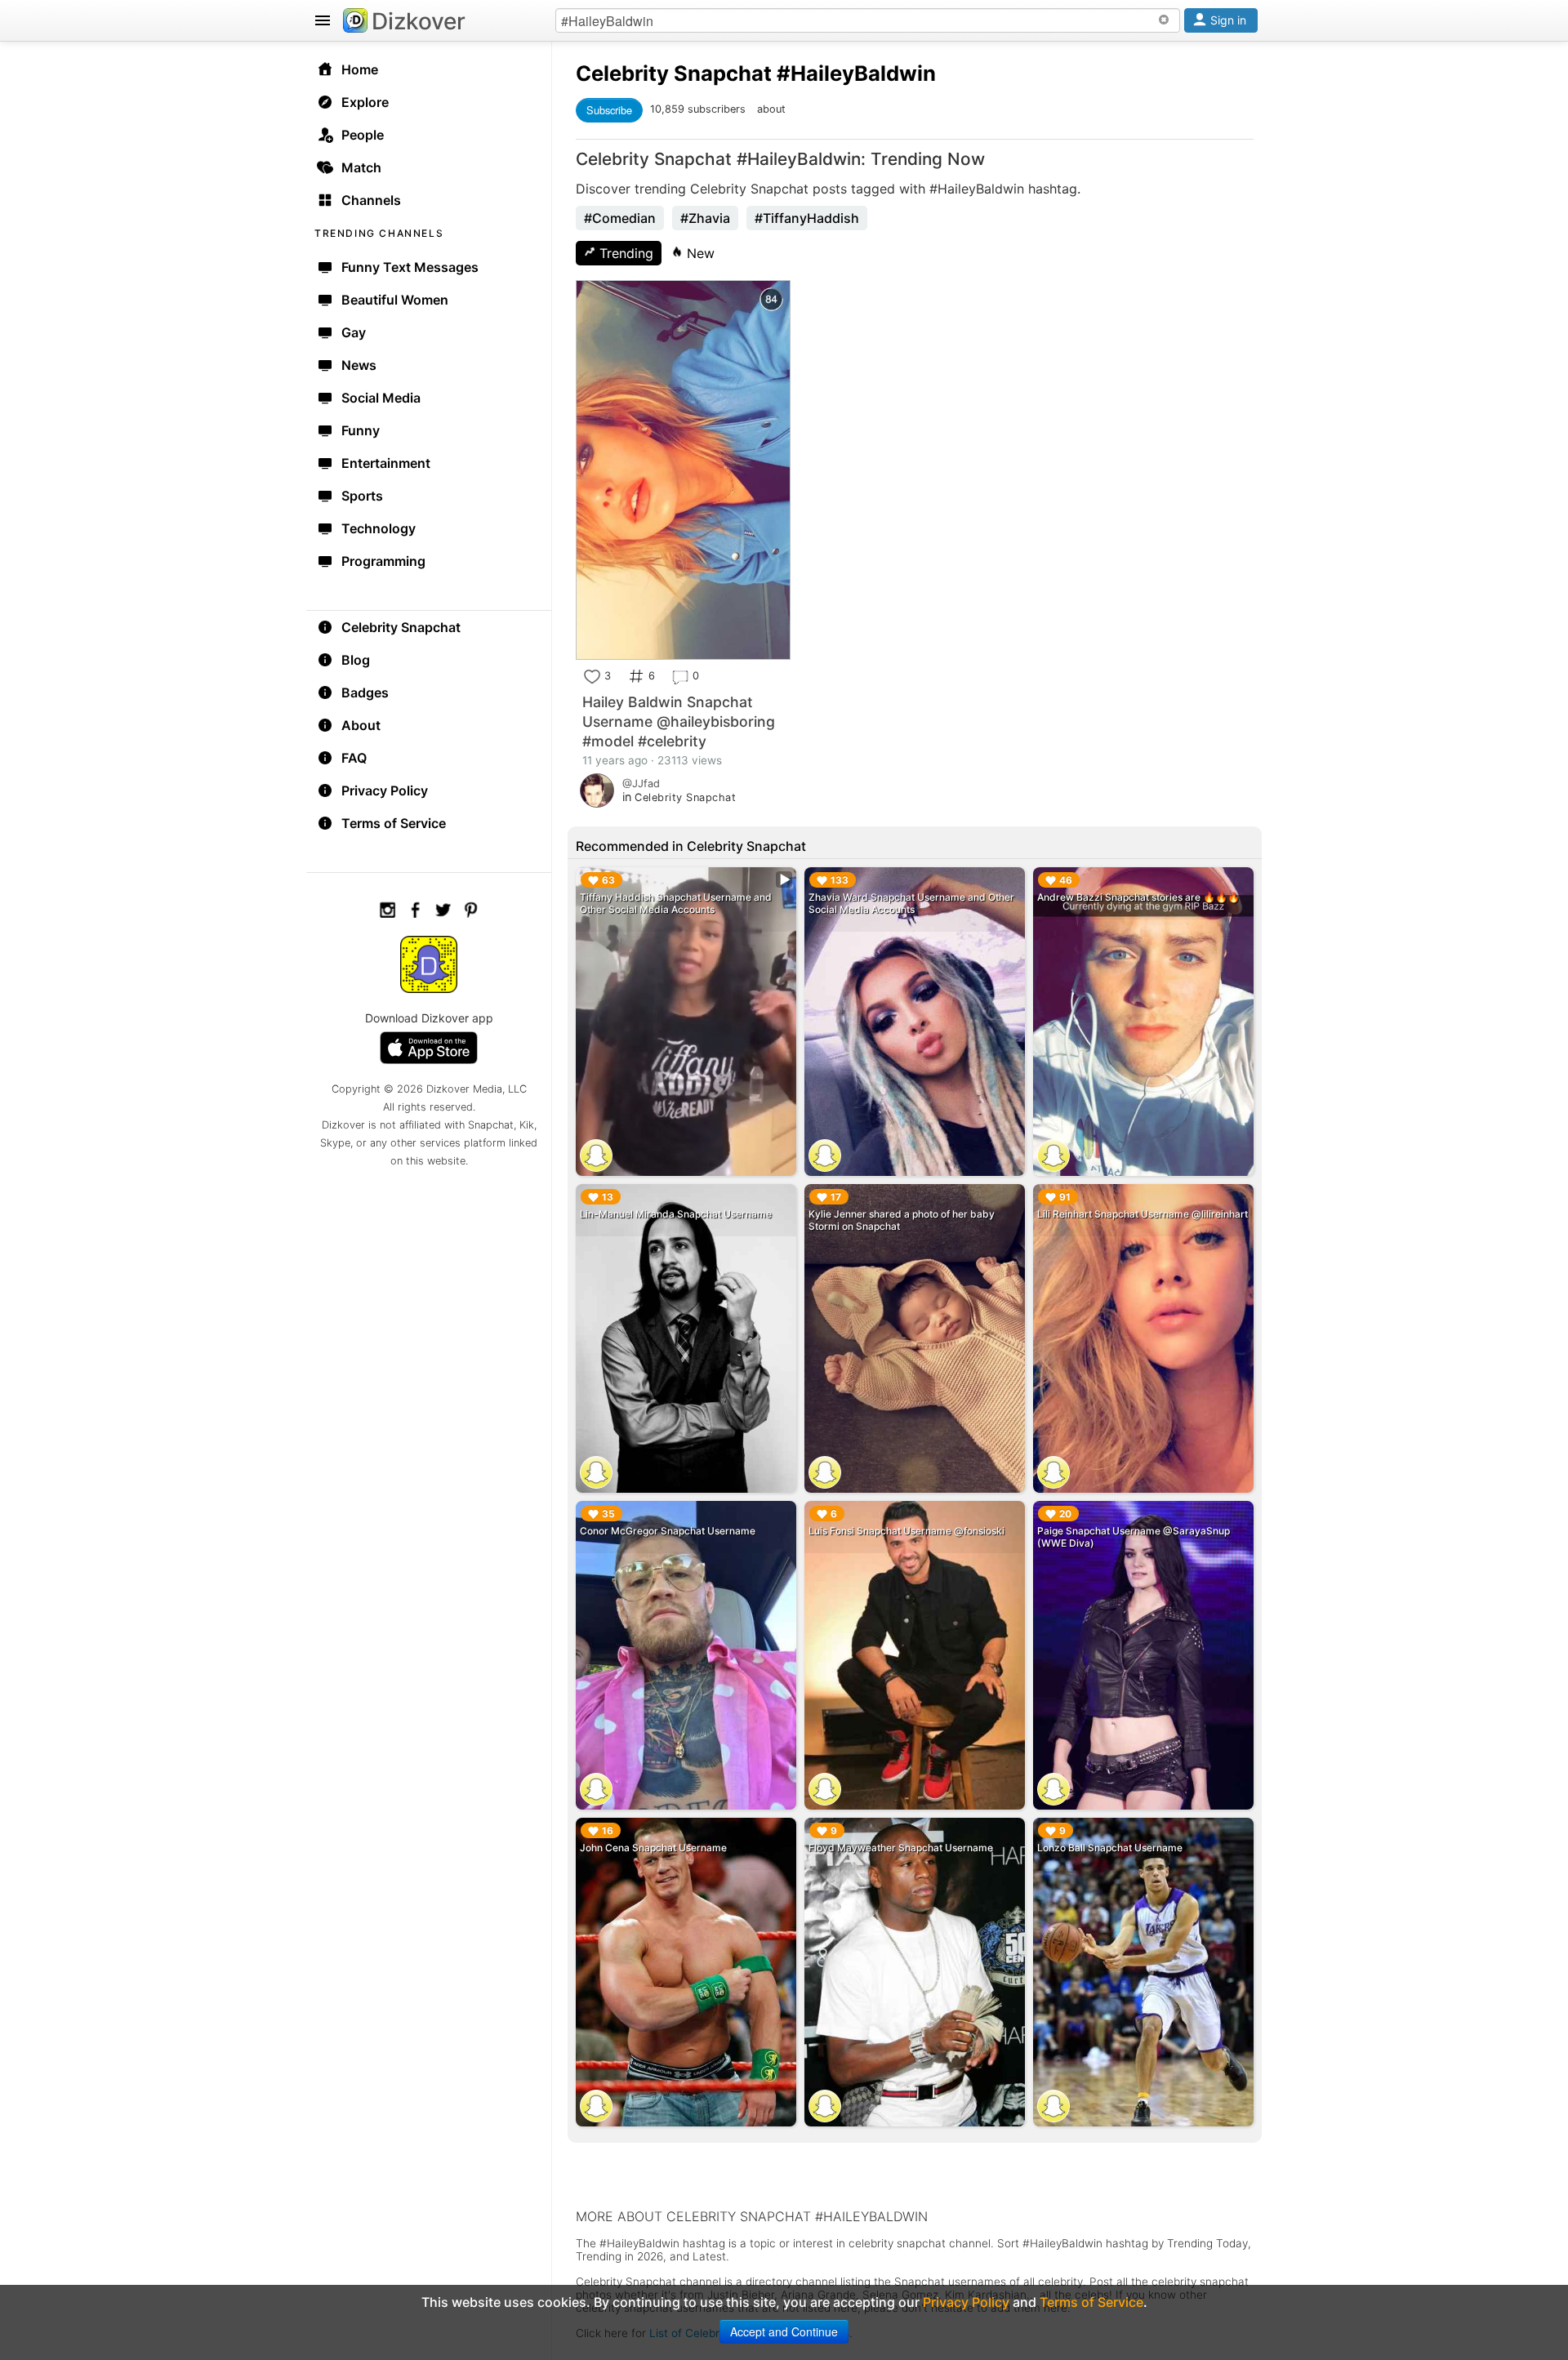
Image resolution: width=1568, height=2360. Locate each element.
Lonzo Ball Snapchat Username (1110, 1848)
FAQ (354, 758)
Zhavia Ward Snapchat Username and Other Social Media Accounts (911, 903)
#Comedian (620, 218)
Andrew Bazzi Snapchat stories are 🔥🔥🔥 (1138, 897)
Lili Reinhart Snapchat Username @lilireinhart (1143, 1214)
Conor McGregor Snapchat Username (668, 1531)
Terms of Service (394, 823)
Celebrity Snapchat (401, 627)
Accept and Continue (784, 2331)
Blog (356, 660)
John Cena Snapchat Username (653, 1848)
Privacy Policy (385, 790)
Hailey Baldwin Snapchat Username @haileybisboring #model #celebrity (679, 721)
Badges (365, 692)
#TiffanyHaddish (807, 218)
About (361, 725)
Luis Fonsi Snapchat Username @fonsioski (906, 1531)
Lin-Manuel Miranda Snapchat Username (676, 1214)
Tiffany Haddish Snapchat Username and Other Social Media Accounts (676, 903)
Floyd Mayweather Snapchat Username (901, 1848)
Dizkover (419, 21)
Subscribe (609, 110)
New (699, 253)
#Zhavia (705, 218)
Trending (624, 253)
